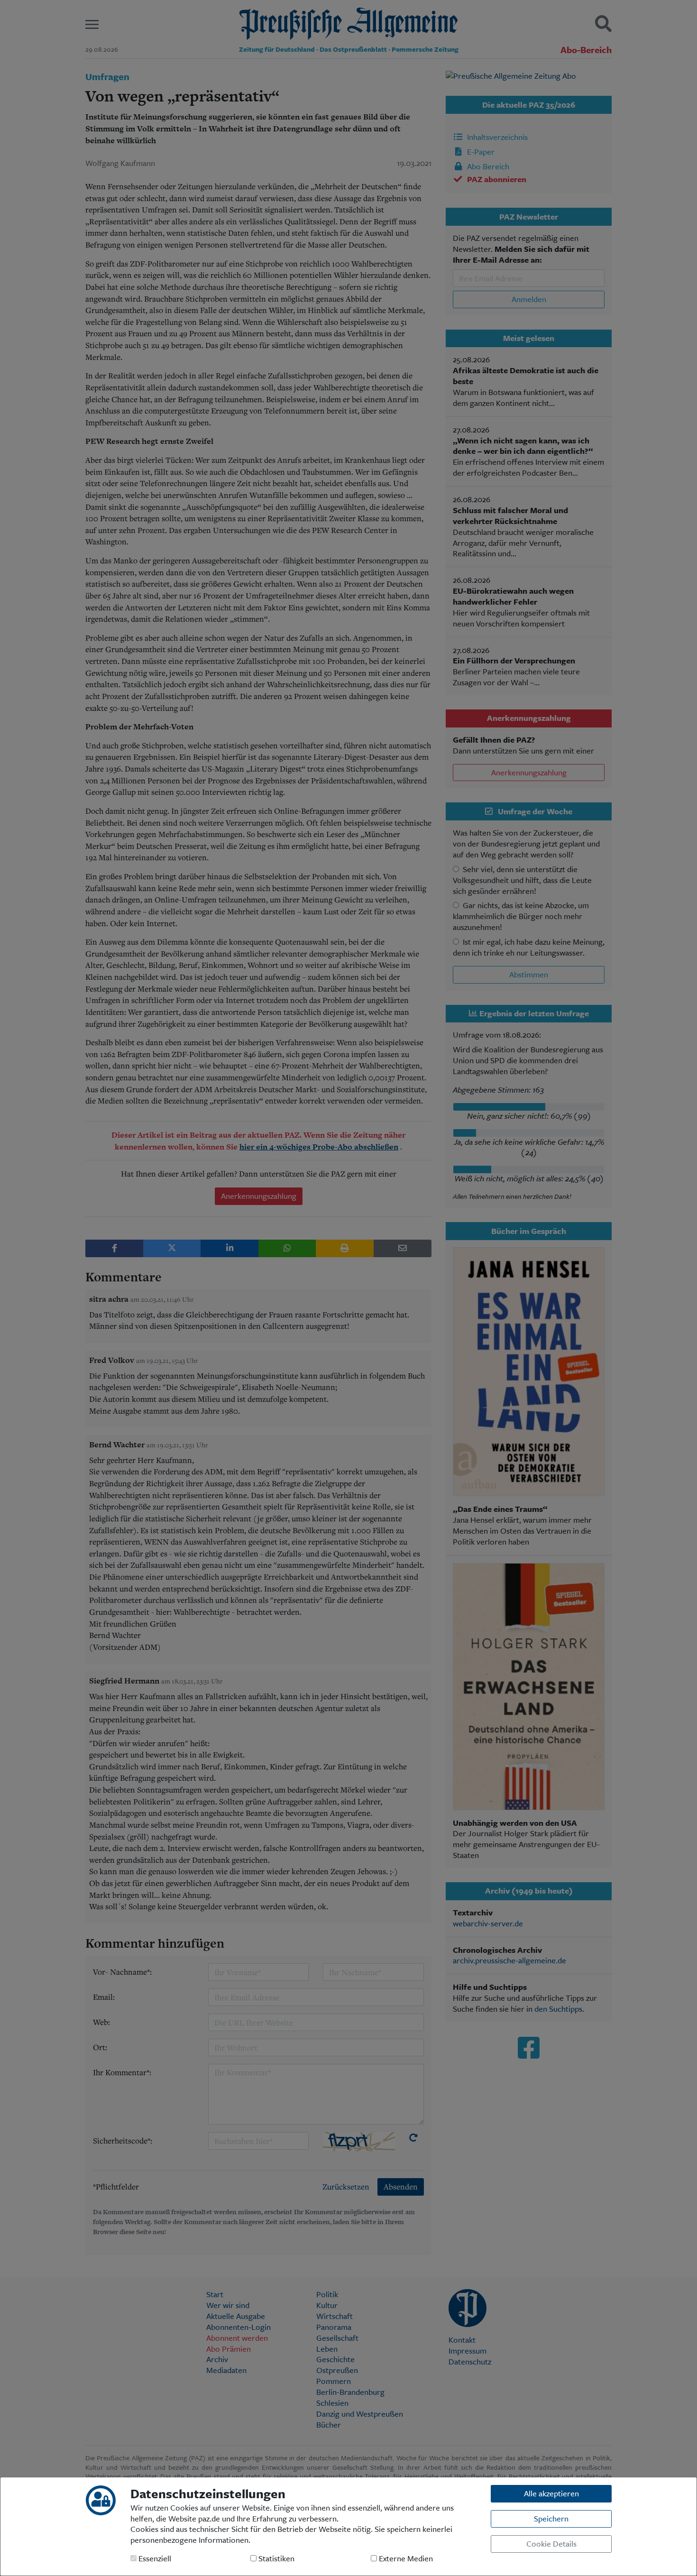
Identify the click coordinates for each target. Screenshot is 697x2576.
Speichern (551, 2518)
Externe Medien (405, 2559)
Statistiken (275, 2559)
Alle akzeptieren (551, 2493)
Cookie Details (551, 2544)
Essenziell (154, 2559)
